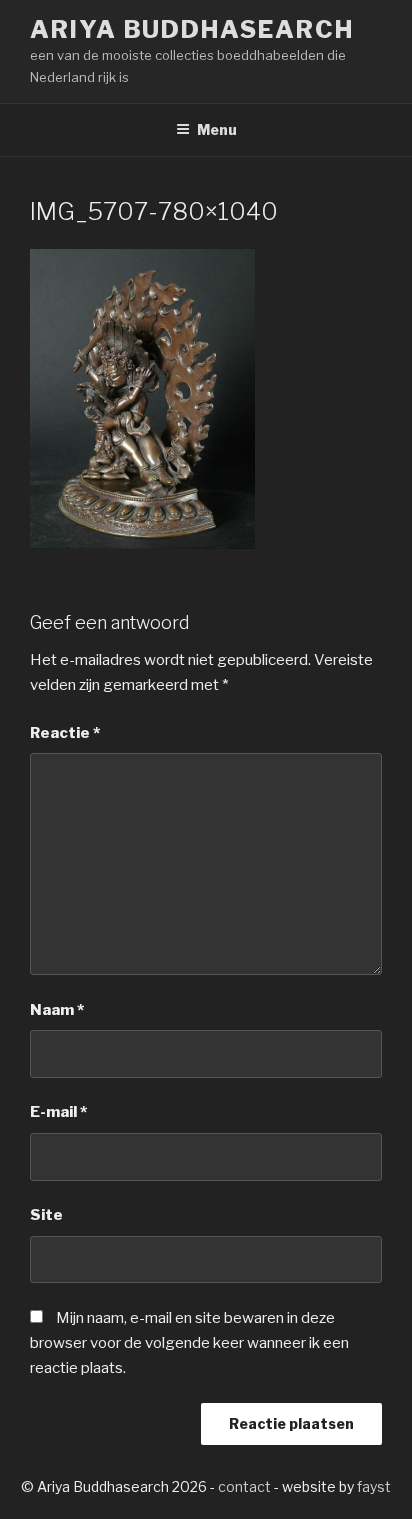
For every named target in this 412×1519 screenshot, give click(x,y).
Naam (57, 1010)
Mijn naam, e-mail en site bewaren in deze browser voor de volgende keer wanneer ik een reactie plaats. (189, 1343)
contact (244, 1486)
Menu (217, 129)
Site (46, 1215)
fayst (374, 1486)
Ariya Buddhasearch (192, 29)
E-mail (58, 1112)
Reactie (65, 733)
